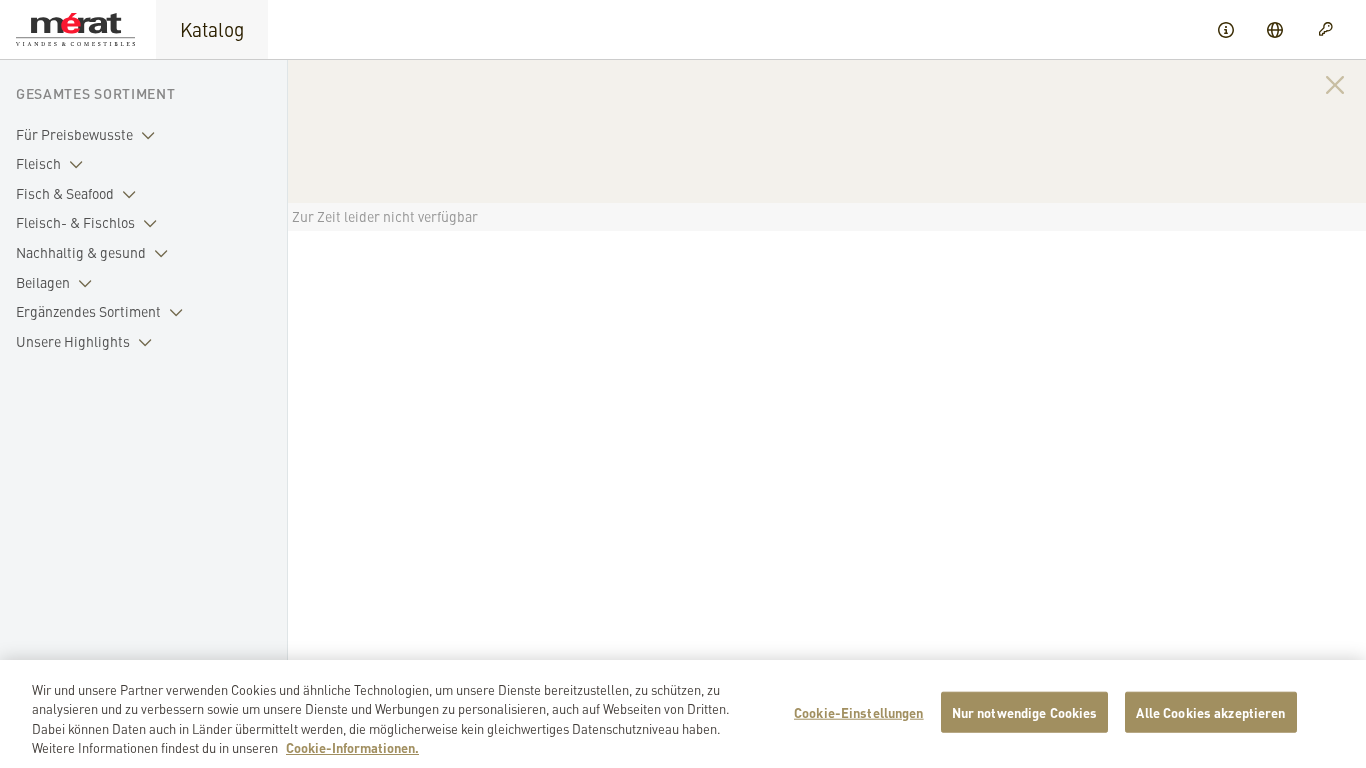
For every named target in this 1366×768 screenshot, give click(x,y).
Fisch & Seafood (65, 193)
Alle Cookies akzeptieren (1210, 712)
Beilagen (43, 282)
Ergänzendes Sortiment (88, 311)
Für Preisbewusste (74, 134)
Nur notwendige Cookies (1025, 712)
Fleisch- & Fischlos (75, 222)
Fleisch (38, 163)
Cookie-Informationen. (352, 747)
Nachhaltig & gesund (81, 252)
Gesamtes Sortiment (96, 93)
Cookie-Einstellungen (859, 712)
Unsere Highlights (73, 341)
